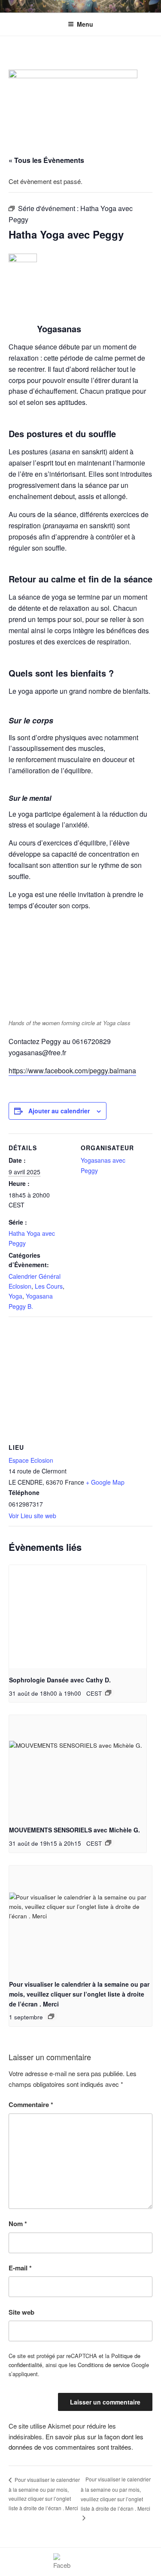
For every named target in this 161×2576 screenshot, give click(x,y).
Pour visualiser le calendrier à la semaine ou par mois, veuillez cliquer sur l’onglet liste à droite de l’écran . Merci (79, 1994)
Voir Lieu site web (32, 1516)
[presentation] (78, 1617)
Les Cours (49, 1286)
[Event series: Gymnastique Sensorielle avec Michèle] (108, 1843)
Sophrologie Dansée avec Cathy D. (60, 1680)
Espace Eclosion (31, 1460)
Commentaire (31, 2104)
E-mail (20, 2268)
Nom (18, 2224)
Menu (85, 24)
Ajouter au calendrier (59, 1111)
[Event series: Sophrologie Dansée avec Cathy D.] (108, 1693)
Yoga (15, 1296)
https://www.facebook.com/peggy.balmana (72, 1071)
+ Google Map (105, 1482)
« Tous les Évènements (46, 160)
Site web (21, 2312)
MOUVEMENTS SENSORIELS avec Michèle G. (74, 1830)
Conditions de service (104, 2365)
